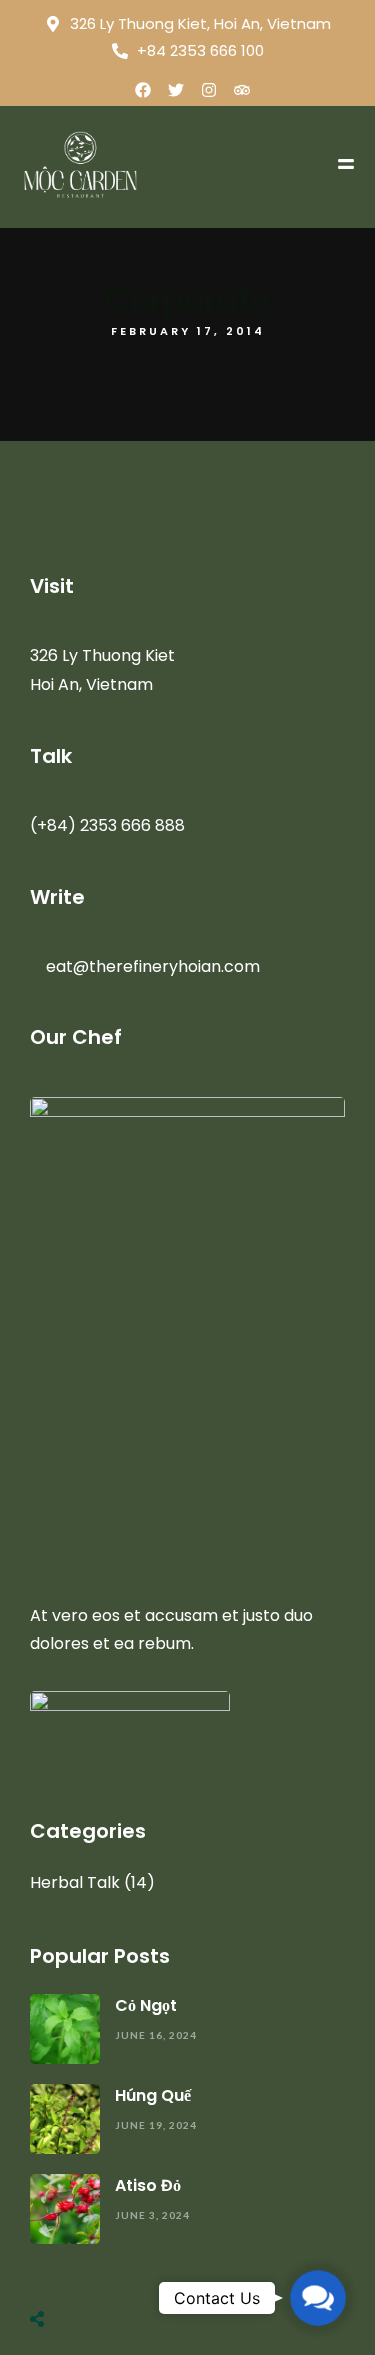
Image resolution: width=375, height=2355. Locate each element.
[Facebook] (143, 90)
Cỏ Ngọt (146, 2005)
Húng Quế (153, 2095)
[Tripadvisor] (242, 90)
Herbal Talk (75, 1882)
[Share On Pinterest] (116, 2269)
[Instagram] (209, 90)
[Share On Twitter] (87, 2269)
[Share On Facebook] (58, 2269)
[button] (318, 2298)
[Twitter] (176, 90)
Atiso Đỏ (148, 2185)
